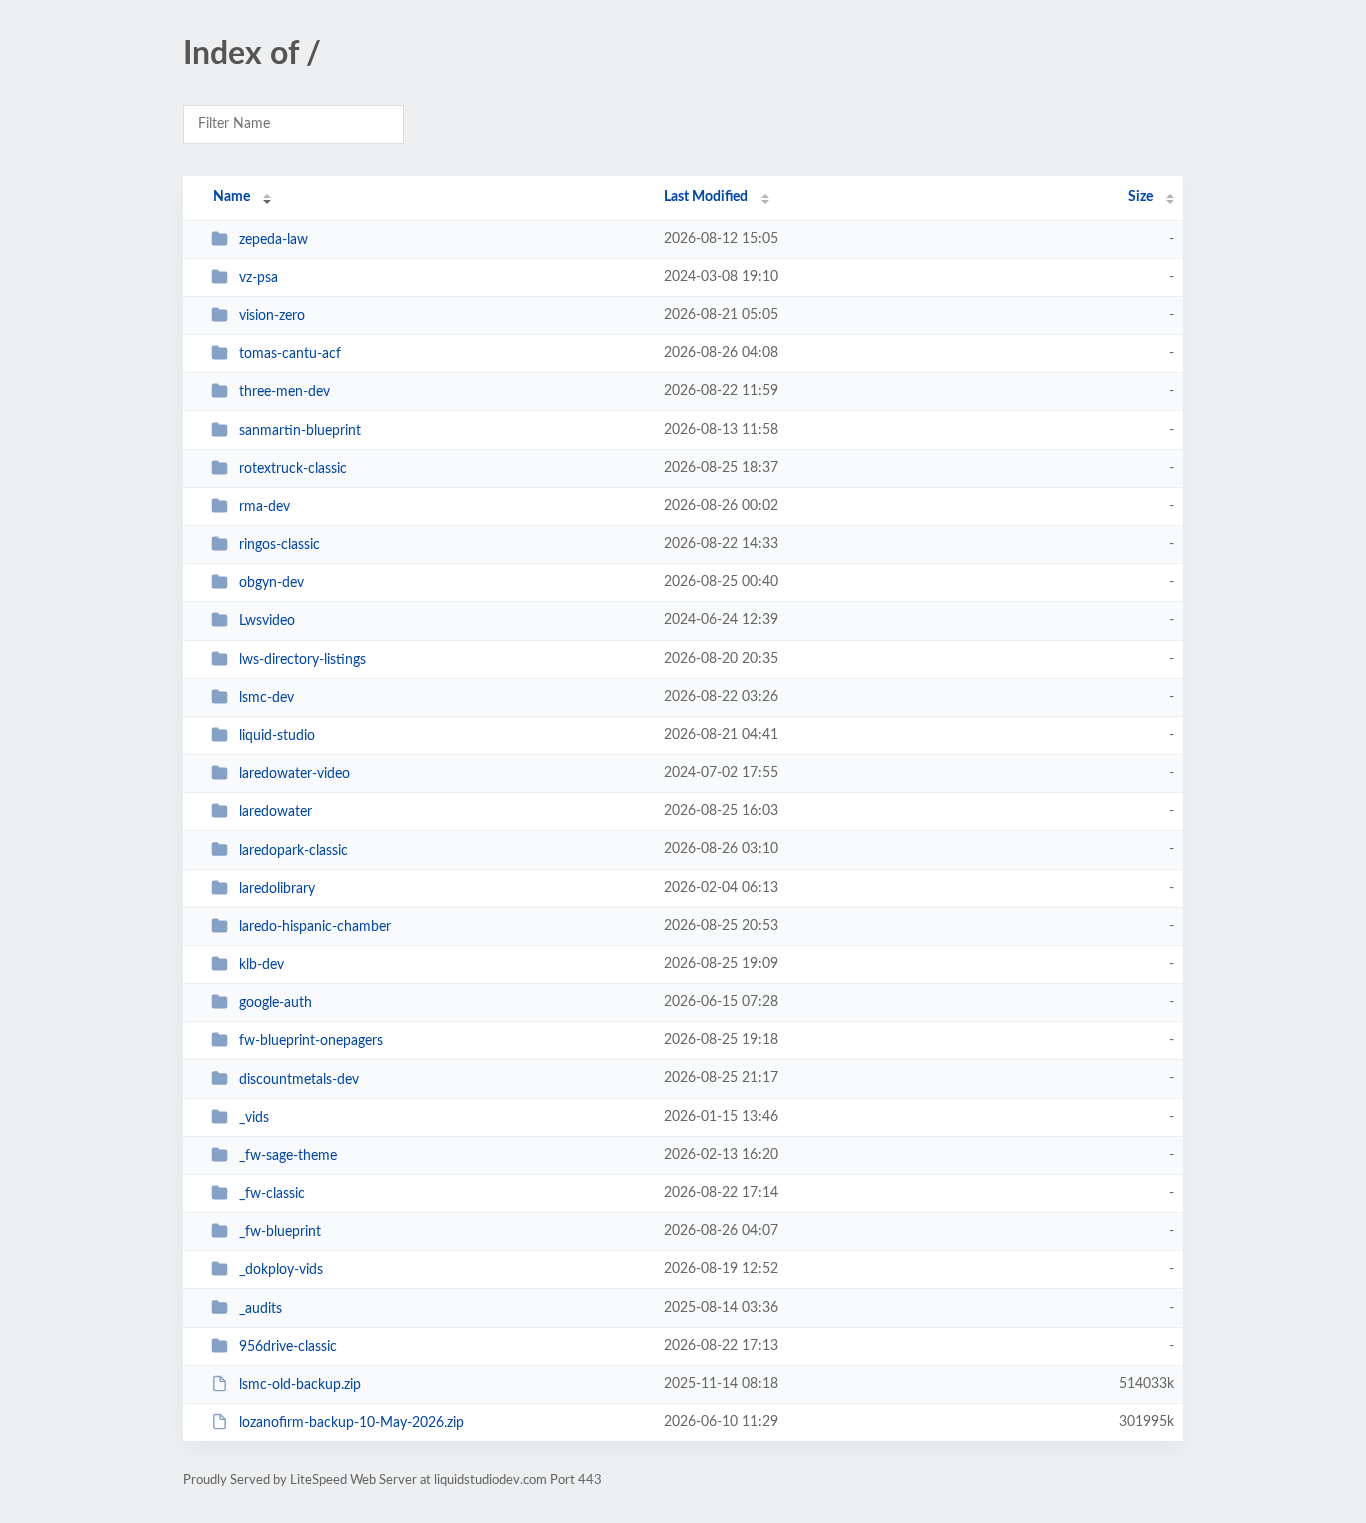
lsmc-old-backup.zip (300, 1385)
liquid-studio (277, 736)
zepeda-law (273, 240)
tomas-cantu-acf (290, 354)
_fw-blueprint (280, 1232)
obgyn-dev (271, 583)
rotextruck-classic (293, 469)
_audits (260, 1308)
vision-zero (272, 316)
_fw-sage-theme (288, 1156)
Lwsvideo (267, 621)
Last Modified (706, 197)
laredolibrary (277, 889)
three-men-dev (284, 392)
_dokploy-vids (281, 1270)
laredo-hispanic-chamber (315, 927)
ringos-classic (279, 545)
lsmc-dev (266, 698)
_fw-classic (272, 1194)
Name (231, 197)
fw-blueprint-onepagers (311, 1041)
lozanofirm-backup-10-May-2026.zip (351, 1423)
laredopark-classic (293, 850)
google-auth (275, 1003)
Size (1140, 197)
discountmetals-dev (299, 1079)
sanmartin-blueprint (300, 431)
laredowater (275, 812)
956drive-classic (288, 1347)
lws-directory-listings (302, 660)
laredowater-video (294, 774)
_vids (254, 1118)
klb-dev (261, 965)
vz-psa (258, 278)
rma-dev (264, 507)
